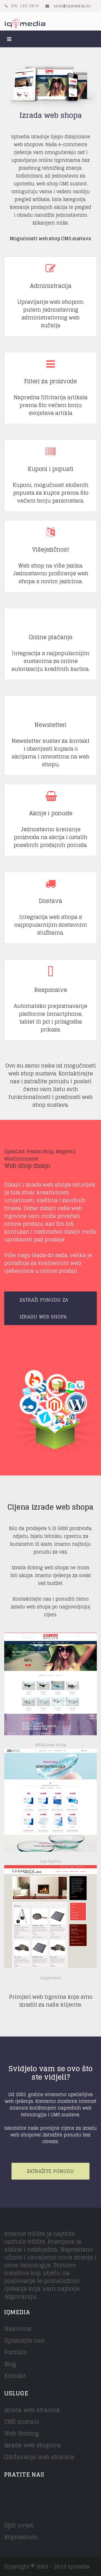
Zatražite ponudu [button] (50, 2171)
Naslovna (18, 2329)
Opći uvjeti (19, 2525)
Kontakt (15, 2376)
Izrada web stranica (32, 2410)
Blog (10, 2364)
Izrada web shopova (33, 2445)
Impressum (21, 2537)
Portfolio (16, 2352)
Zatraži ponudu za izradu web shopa (44, 1308)
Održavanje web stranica (39, 2457)
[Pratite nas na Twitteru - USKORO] (23, 2492)
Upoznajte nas (24, 2341)
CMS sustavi (22, 2422)
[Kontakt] (50, 1411)
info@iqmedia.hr (72, 6)
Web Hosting (22, 2433)
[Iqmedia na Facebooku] (8, 2492)
